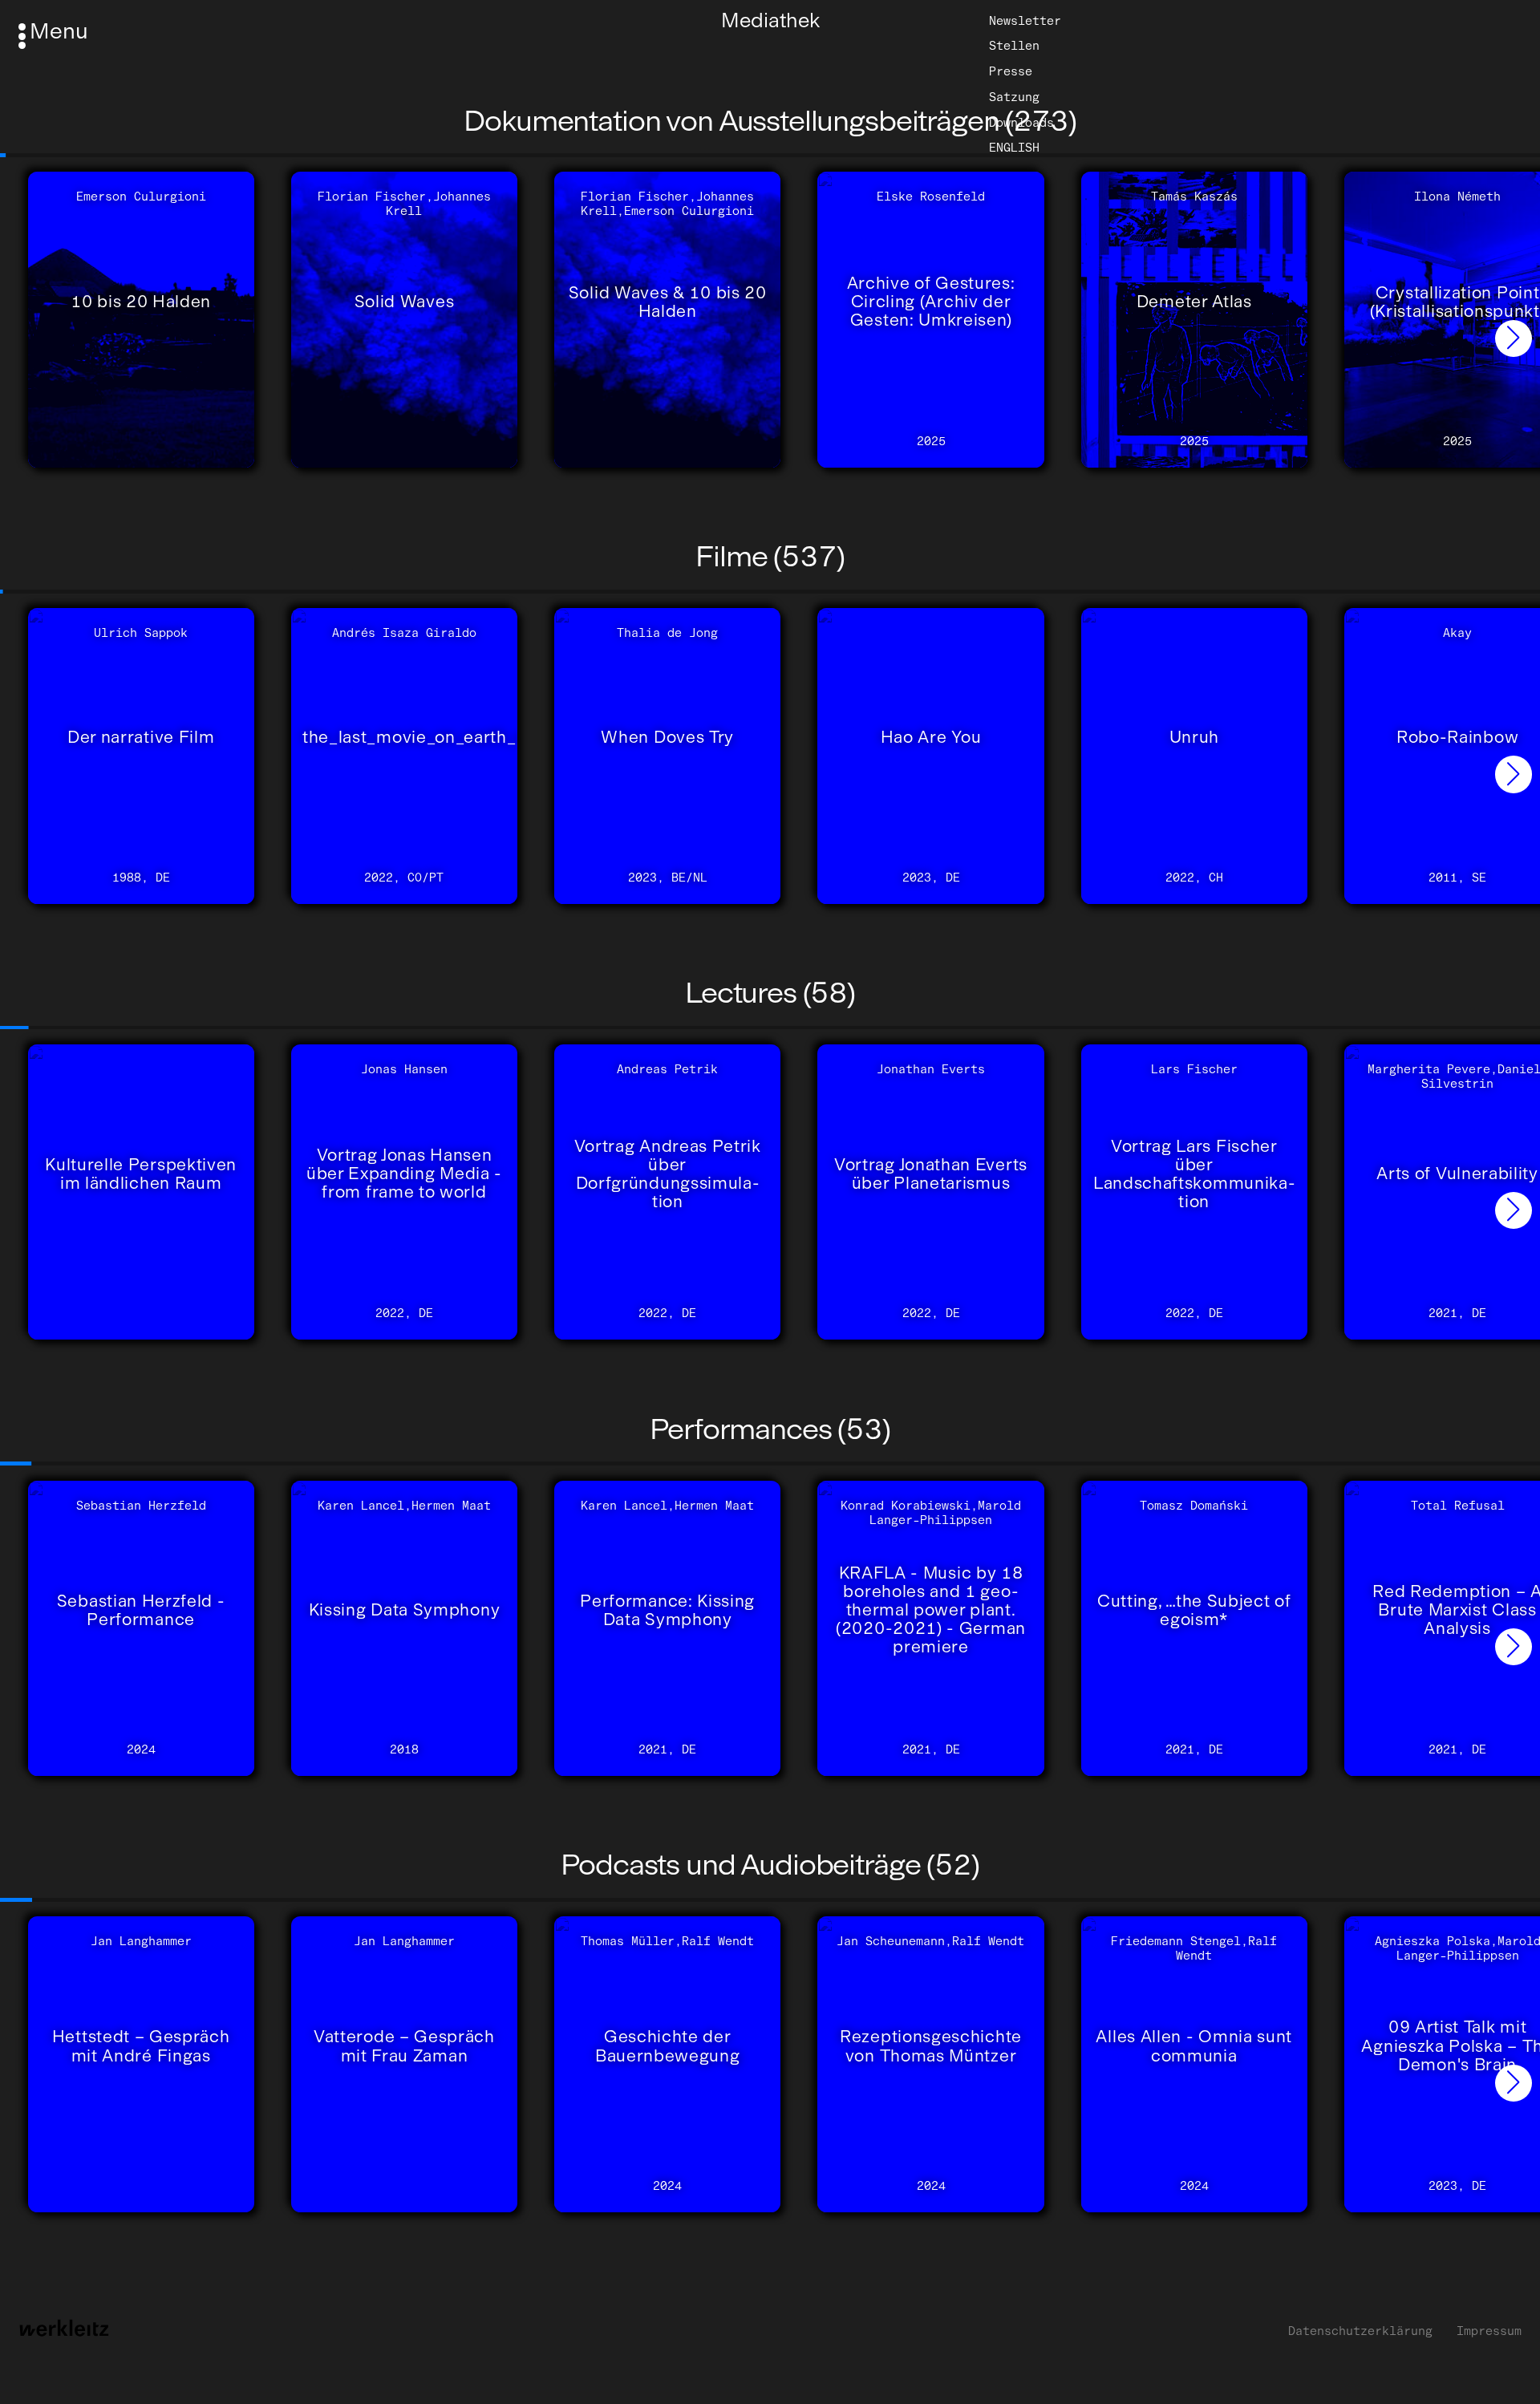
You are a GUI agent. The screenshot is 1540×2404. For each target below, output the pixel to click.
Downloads (1021, 123)
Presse (1011, 71)
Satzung (1014, 97)
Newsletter (1025, 20)
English (1014, 148)
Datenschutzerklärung (1360, 2331)
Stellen (1014, 46)
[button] (1514, 339)
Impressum (1489, 2331)
